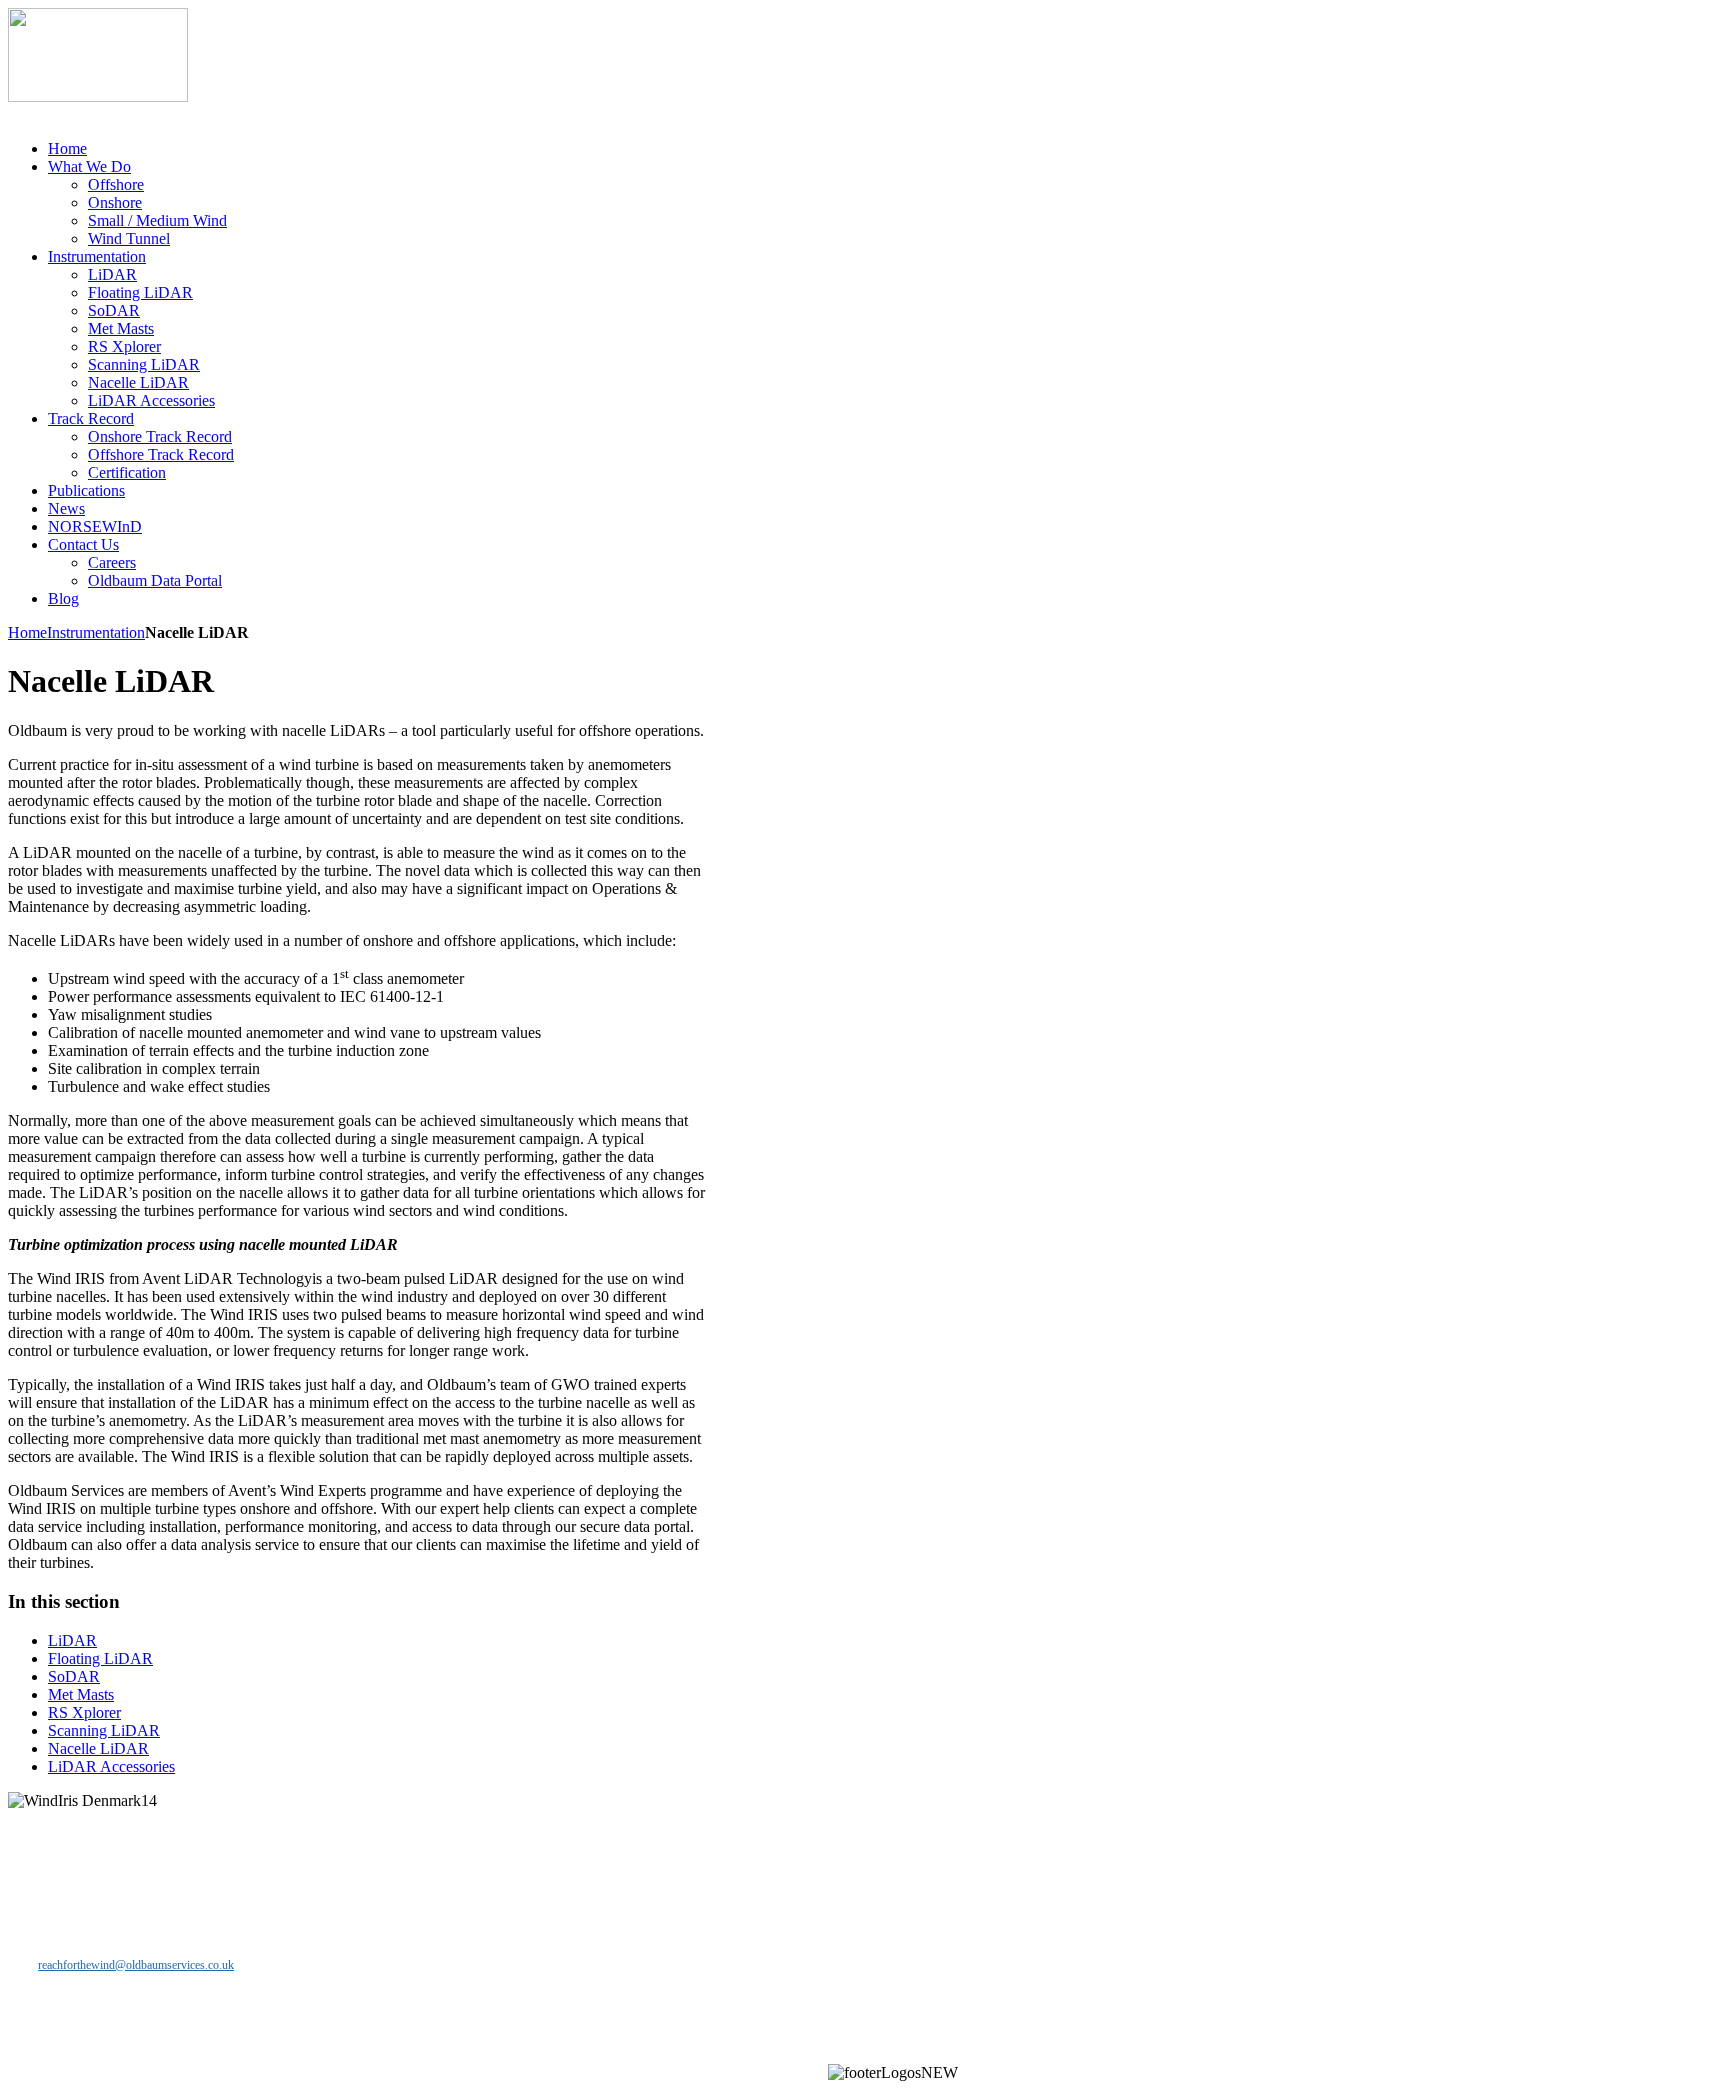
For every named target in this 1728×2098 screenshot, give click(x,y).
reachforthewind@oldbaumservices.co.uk (136, 1965)
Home (27, 632)
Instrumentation (96, 632)
